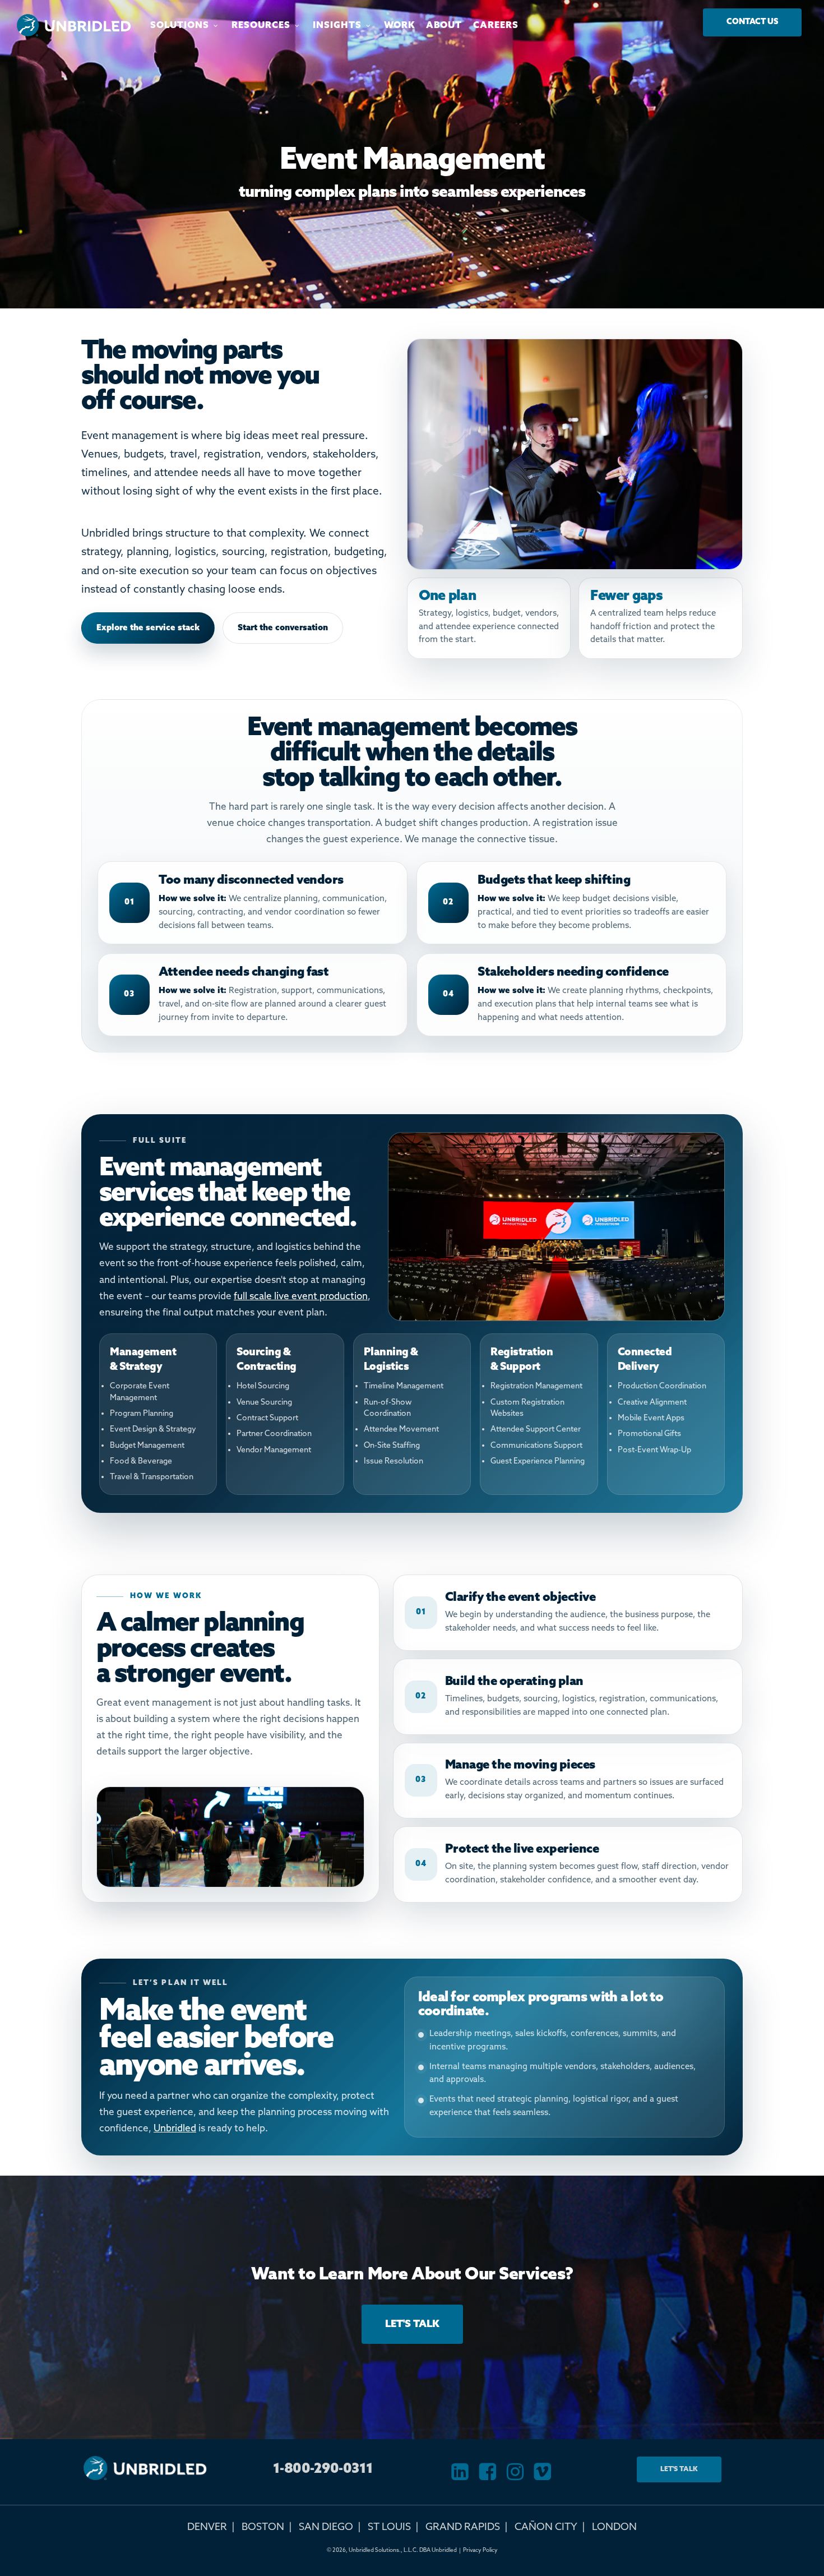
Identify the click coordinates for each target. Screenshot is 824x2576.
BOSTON (263, 2527)
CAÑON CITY (546, 2527)
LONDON (614, 2527)
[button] (752, 22)
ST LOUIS (389, 2527)
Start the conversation (283, 628)
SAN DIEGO (326, 2527)
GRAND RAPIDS (463, 2527)
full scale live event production (301, 1297)
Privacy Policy (480, 2550)
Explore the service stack (148, 628)
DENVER (207, 2527)
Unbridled (175, 2129)
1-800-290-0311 (323, 2469)
